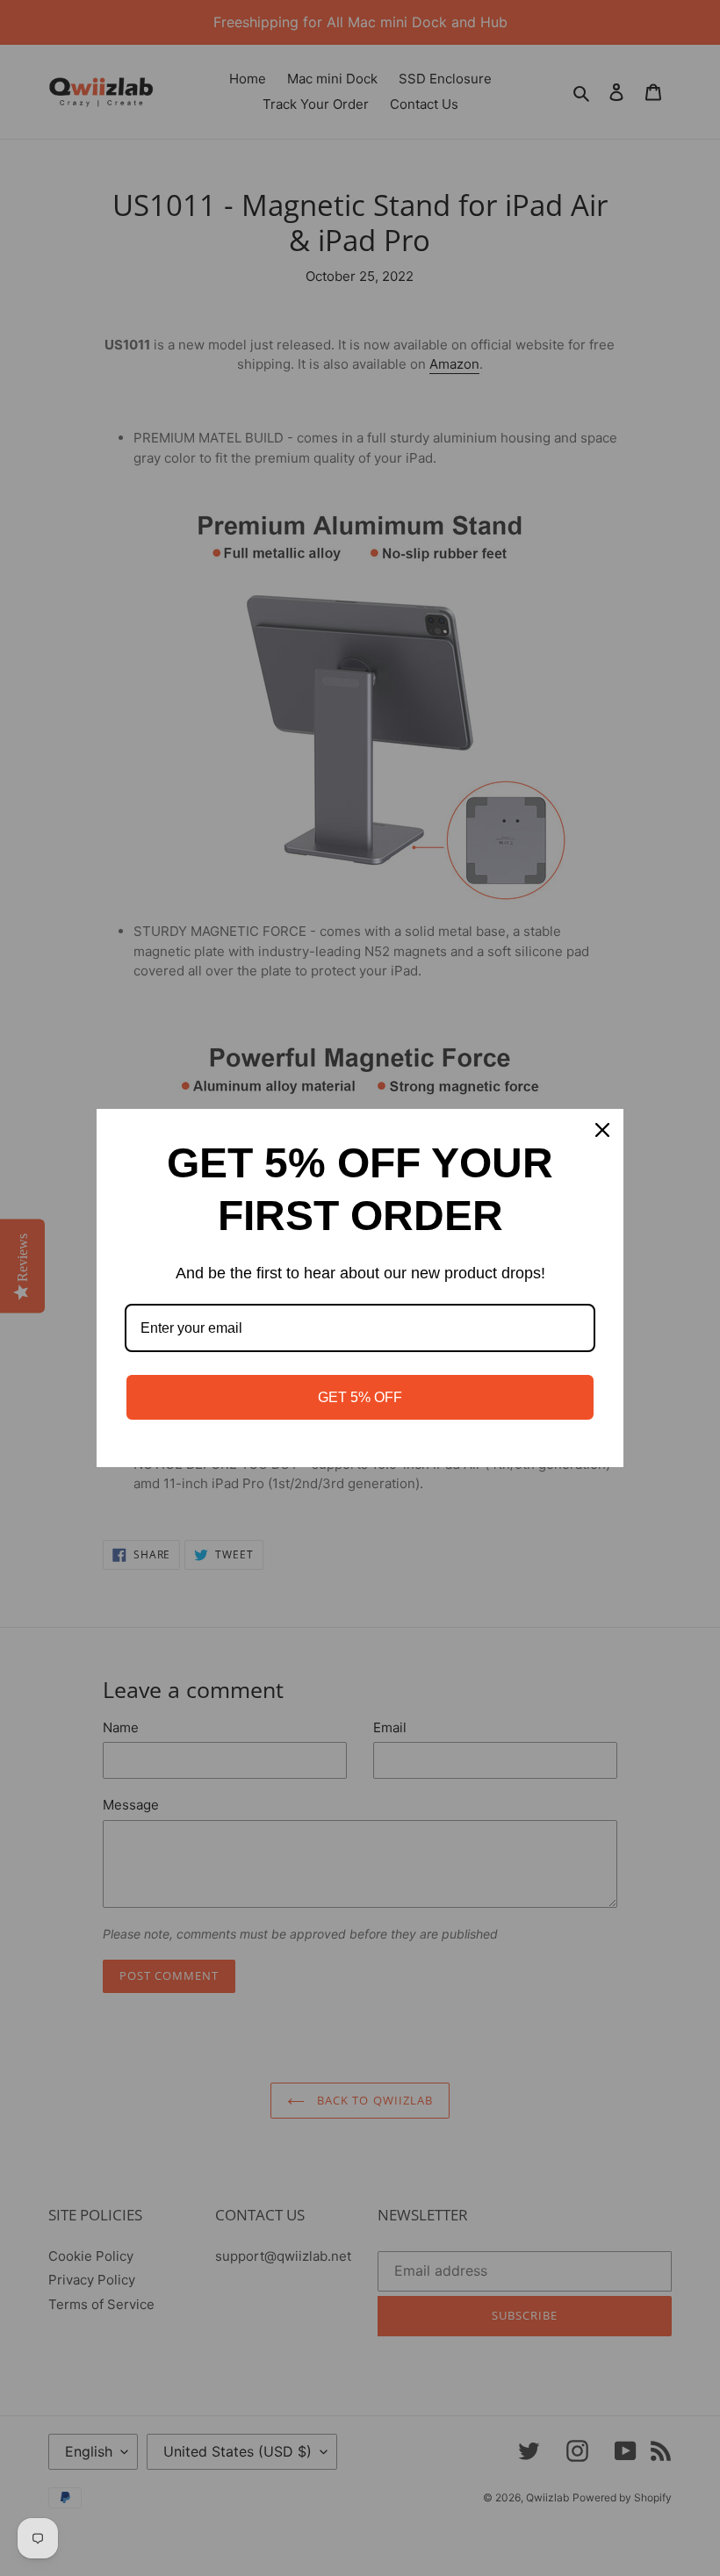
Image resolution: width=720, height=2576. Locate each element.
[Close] (602, 1130)
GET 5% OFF (360, 1397)
